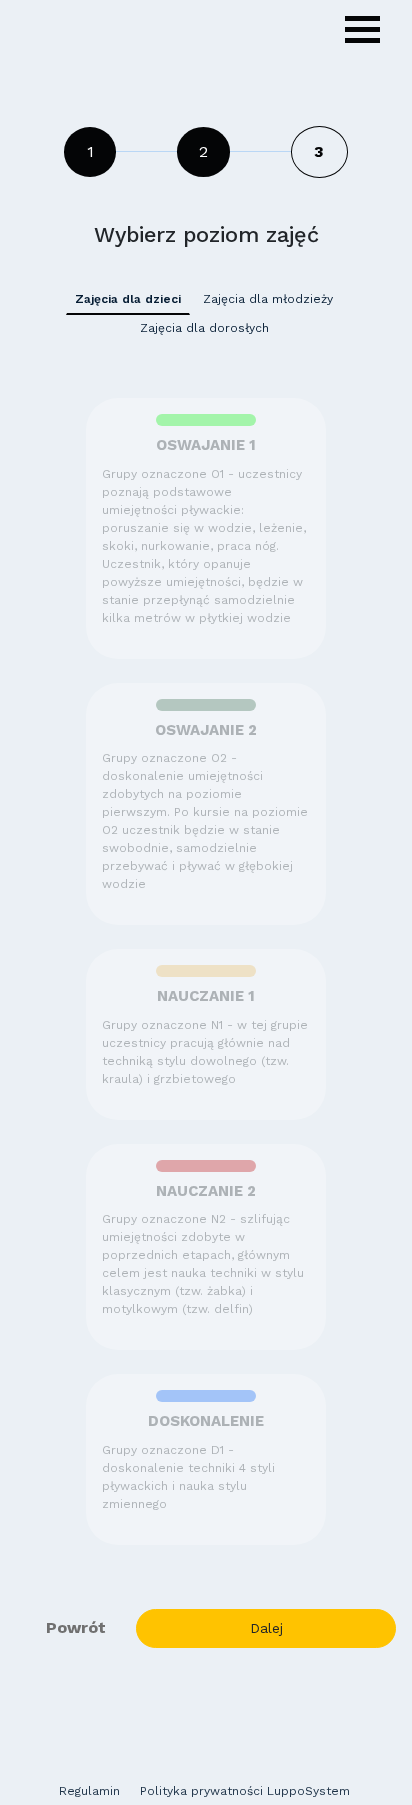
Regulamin (89, 1791)
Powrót (76, 1627)
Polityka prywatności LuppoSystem (245, 1791)
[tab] (128, 299)
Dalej (266, 1628)
